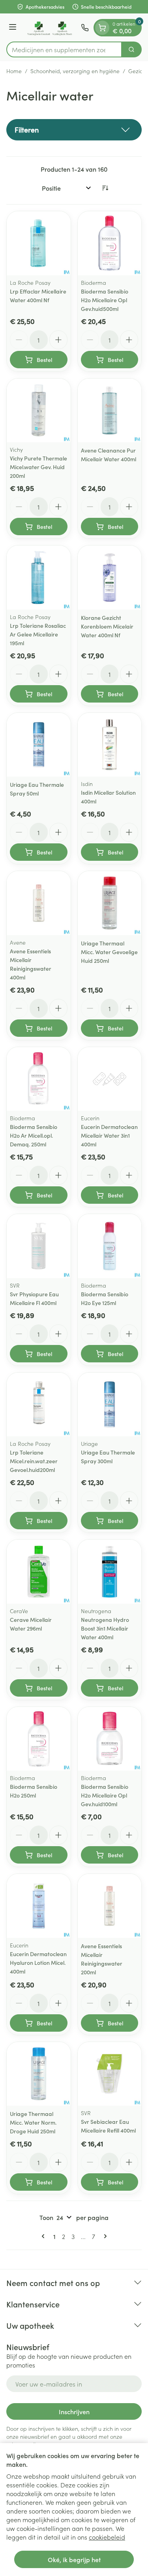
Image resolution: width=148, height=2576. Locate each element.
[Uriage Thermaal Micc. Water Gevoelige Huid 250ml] (110, 903)
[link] (45, 2236)
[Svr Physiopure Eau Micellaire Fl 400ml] (39, 1246)
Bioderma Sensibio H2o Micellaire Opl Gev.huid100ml (105, 1795)
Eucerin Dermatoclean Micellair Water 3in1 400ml (109, 1135)
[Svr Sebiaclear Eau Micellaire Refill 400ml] (110, 2074)
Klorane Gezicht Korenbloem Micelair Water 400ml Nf (107, 626)
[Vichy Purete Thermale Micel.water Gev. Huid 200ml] (39, 411)
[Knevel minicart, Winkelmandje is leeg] (102, 28)
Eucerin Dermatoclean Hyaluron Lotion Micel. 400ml (38, 1962)
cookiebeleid (107, 2537)
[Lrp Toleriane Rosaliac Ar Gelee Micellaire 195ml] (39, 578)
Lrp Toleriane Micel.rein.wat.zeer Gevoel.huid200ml (34, 1461)
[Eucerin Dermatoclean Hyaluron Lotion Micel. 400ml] (39, 1906)
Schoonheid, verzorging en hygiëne (75, 71)
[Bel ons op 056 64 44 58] (85, 28)
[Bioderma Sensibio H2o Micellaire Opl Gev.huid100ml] (110, 1739)
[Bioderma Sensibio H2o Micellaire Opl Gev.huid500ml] (110, 243)
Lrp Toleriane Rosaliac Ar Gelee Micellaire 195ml (38, 634)
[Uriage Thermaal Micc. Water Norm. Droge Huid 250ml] (39, 2074)
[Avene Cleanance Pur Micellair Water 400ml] (110, 411)
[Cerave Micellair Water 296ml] (39, 1572)
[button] (74, 130)
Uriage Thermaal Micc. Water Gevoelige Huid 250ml (109, 952)
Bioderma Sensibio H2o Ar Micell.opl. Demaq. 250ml (34, 1135)
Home (14, 71)
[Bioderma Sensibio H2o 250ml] (39, 1739)
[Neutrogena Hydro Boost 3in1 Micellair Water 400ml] (110, 1572)
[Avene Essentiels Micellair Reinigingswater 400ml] (39, 903)
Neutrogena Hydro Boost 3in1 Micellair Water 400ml (105, 1628)
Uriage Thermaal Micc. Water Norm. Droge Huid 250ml (33, 2122)
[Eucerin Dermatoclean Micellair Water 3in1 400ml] (110, 1079)
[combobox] (64, 49)
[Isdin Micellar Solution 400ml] (110, 745)
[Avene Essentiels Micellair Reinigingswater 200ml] (110, 1906)
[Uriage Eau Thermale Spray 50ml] (39, 745)
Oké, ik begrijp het (74, 2559)
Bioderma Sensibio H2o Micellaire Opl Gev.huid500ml (105, 300)
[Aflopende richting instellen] (105, 188)
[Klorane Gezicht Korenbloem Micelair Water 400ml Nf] (110, 578)
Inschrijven (74, 2411)
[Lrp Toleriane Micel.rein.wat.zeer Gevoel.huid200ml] (39, 1405)
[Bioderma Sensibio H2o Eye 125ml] (110, 1246)
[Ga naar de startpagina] (50, 27)
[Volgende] (104, 2236)
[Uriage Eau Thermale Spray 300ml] (110, 1405)
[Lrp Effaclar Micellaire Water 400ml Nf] (39, 243)
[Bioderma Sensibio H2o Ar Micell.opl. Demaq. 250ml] (39, 1079)
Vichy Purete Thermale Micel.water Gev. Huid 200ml (38, 467)
